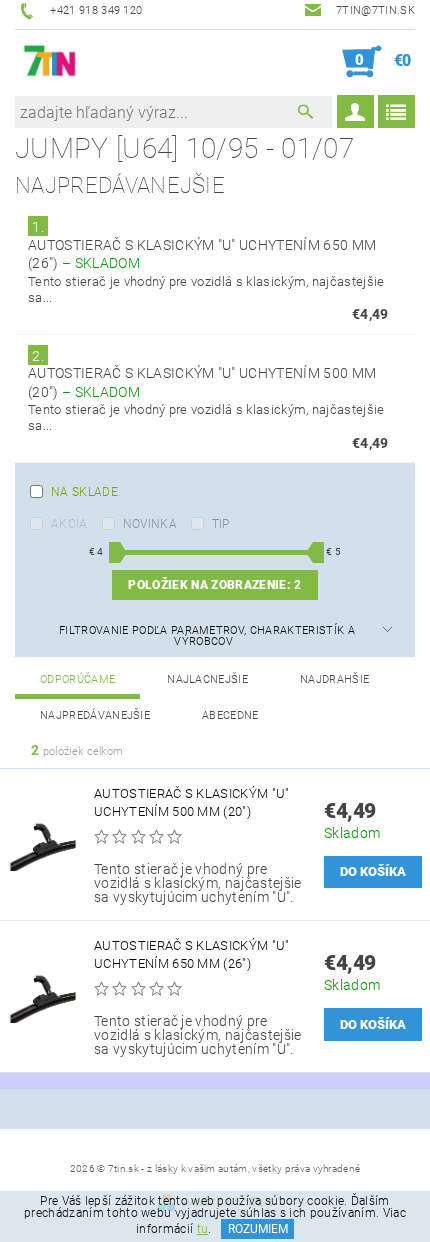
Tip (221, 524)
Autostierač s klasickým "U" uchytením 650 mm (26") (192, 954)
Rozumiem (258, 1229)
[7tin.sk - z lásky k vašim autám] (50, 62)
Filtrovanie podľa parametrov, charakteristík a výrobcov (207, 636)
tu (203, 1229)
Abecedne (230, 715)
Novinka (150, 524)
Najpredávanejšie (95, 715)
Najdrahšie (334, 679)
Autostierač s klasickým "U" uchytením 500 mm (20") (192, 802)
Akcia (69, 524)
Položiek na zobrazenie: (214, 585)
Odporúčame (77, 679)
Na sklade (84, 492)
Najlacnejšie (207, 679)
